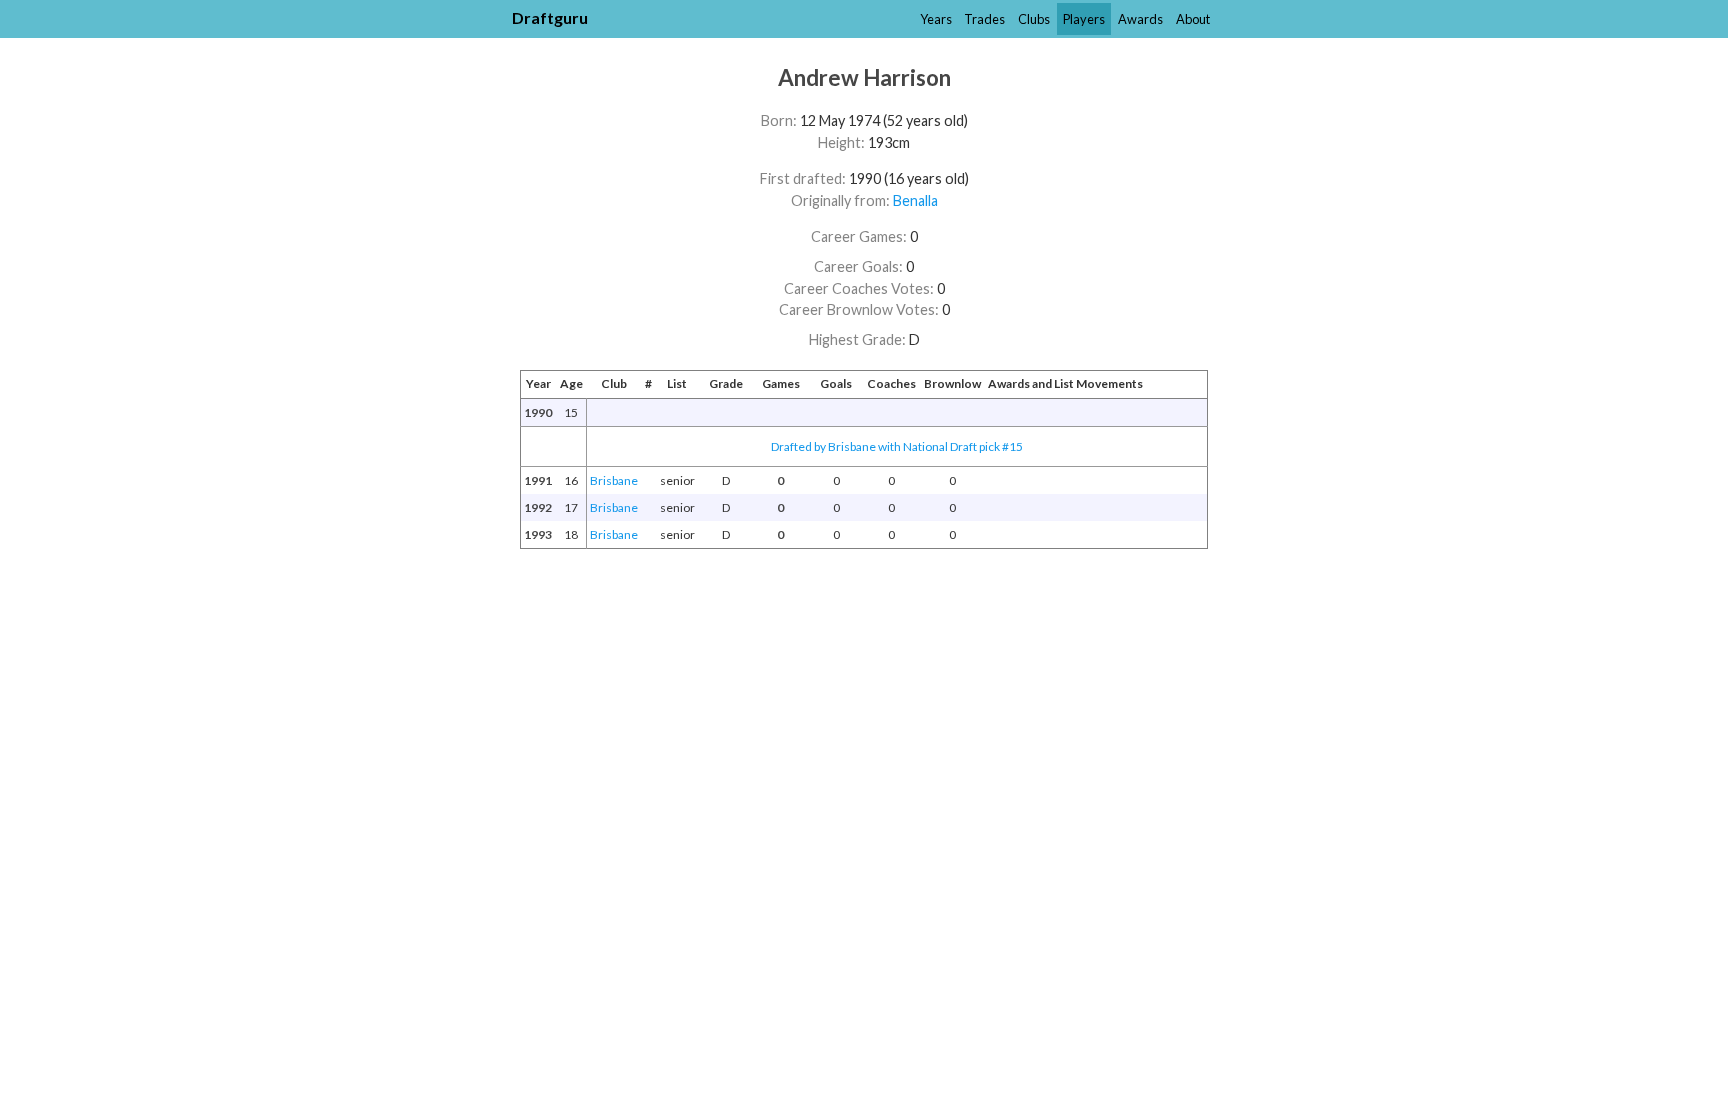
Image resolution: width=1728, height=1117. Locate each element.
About (1193, 19)
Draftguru (550, 17)
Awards (1140, 19)
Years (936, 19)
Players (1084, 19)
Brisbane (614, 480)
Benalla (915, 200)
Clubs (1034, 19)
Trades (984, 19)
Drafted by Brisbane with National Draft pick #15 (897, 446)
